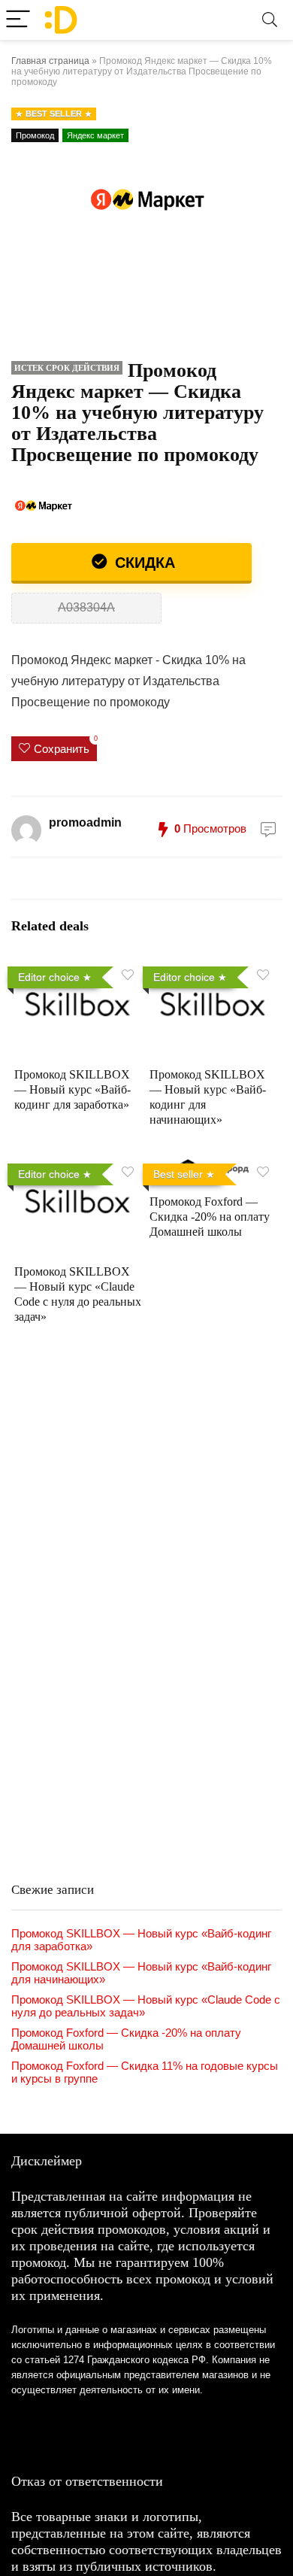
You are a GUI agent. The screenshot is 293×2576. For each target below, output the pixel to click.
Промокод (35, 135)
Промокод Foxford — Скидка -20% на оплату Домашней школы (210, 1217)
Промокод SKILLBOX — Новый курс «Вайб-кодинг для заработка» (72, 1089)
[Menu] (18, 20)
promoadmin (85, 822)
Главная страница (50, 61)
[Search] (270, 20)
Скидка (143, 563)
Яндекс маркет (95, 135)
